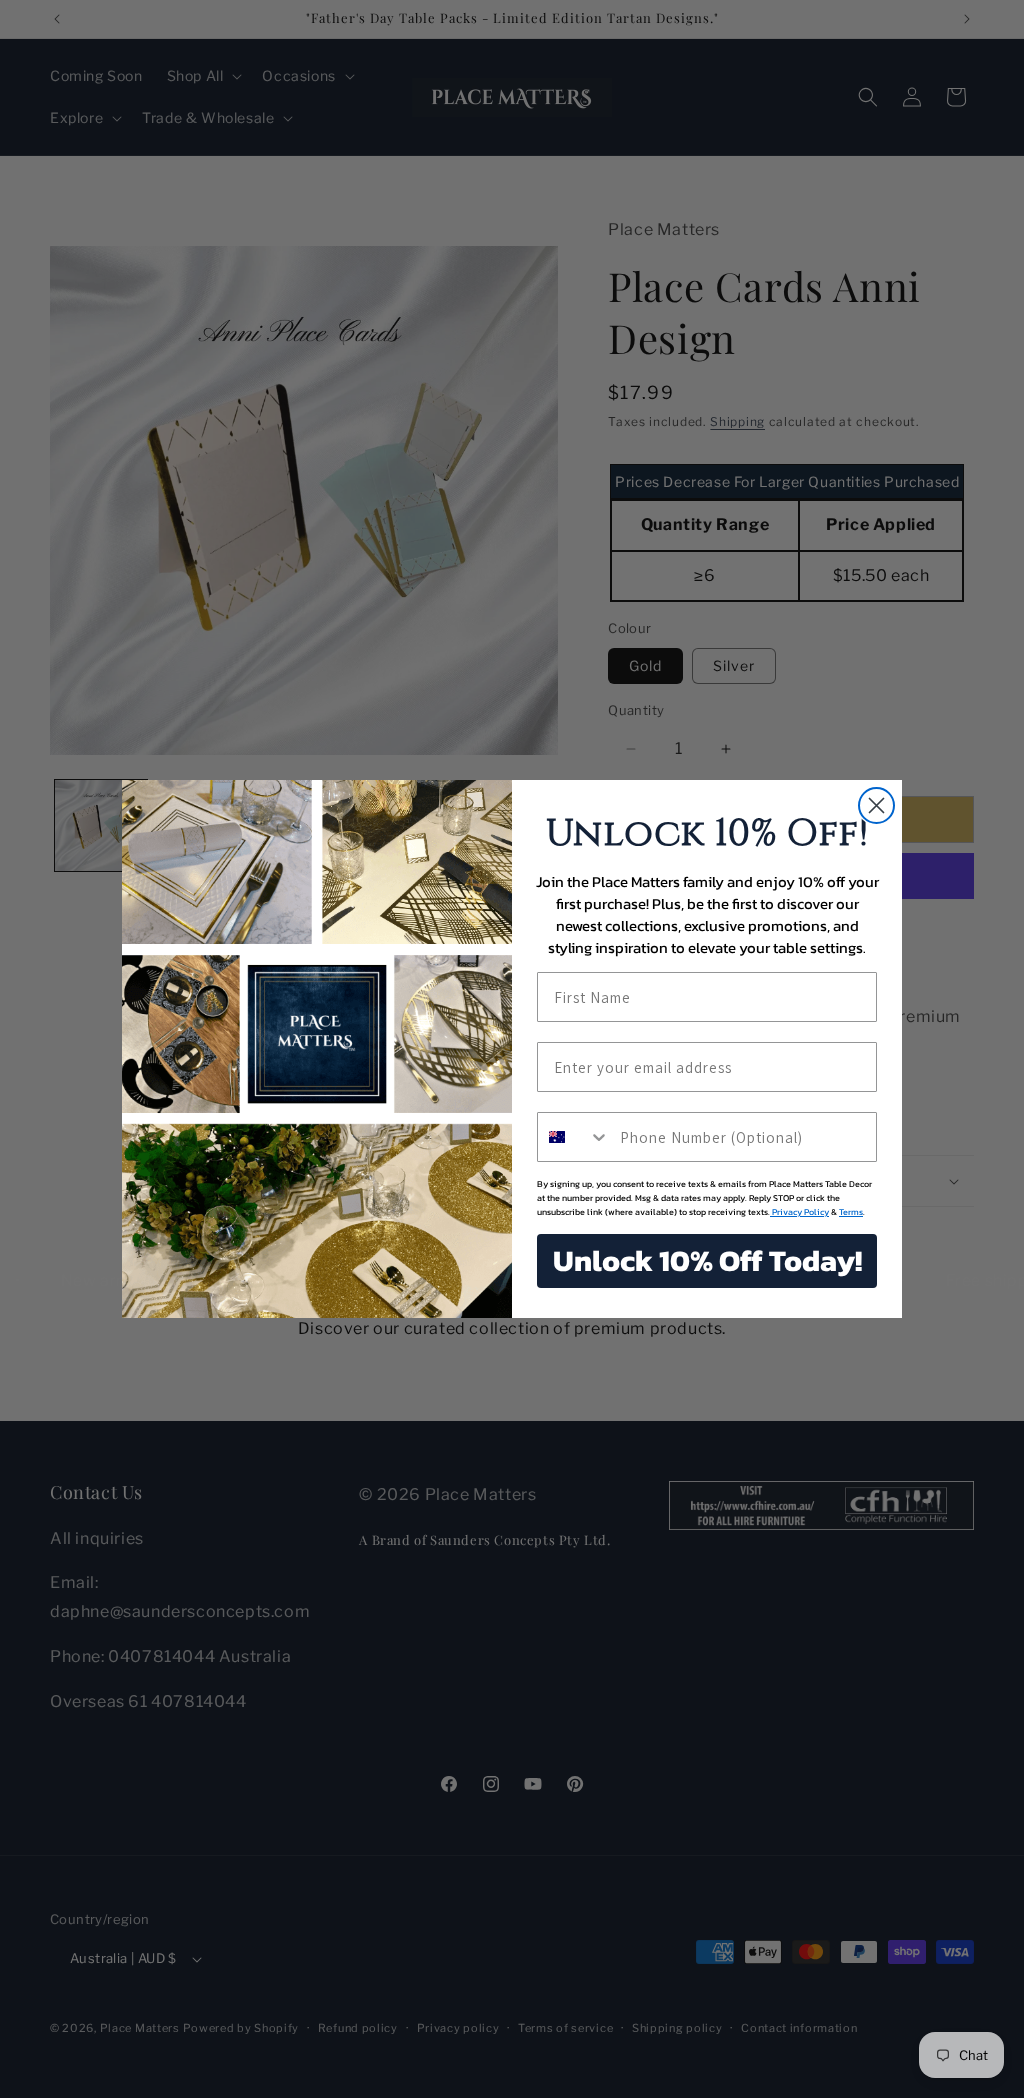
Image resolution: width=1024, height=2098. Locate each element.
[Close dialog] (876, 805)
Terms (851, 1212)
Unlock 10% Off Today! (707, 1260)
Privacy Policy (799, 1212)
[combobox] (574, 1137)
